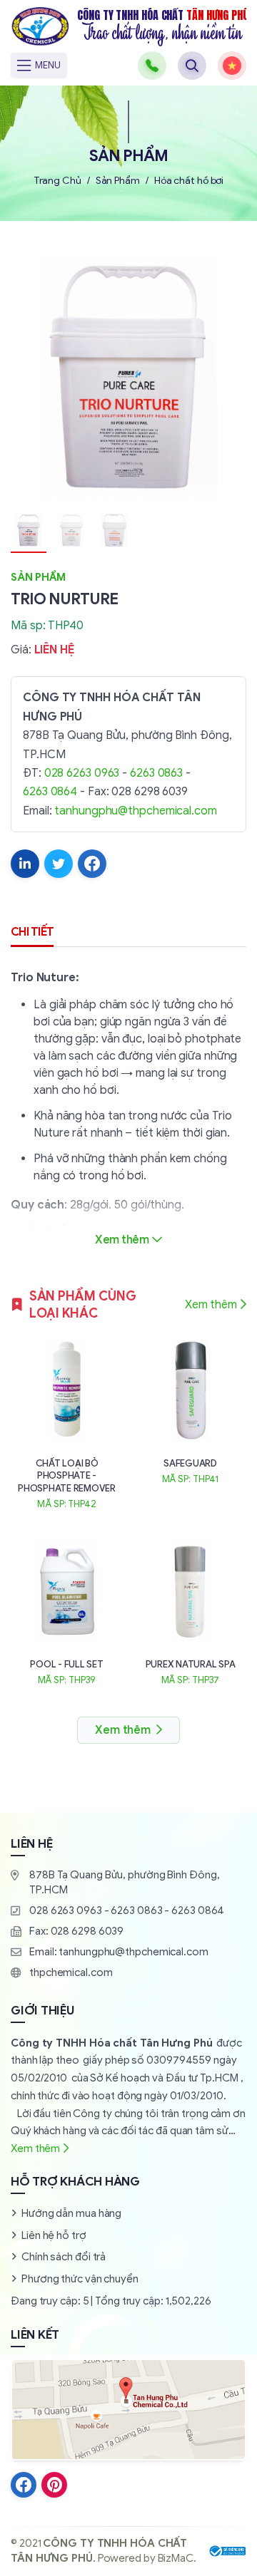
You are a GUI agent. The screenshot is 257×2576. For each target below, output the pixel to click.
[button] (225, 376)
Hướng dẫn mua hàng (71, 2213)
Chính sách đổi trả (64, 2257)
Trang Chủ (57, 181)
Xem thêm (211, 1305)
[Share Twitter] (59, 864)
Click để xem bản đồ (128, 2409)
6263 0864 (50, 792)
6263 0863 (156, 773)
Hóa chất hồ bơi (189, 181)
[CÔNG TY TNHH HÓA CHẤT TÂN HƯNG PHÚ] (128, 27)
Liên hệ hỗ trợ (54, 2235)
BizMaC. (177, 2558)
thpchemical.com (71, 1972)
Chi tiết (32, 932)
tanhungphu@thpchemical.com (135, 811)
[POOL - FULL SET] (67, 1612)
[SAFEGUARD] (190, 1411)
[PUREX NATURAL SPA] (190, 1612)
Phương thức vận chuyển (80, 2279)
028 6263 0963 (82, 773)
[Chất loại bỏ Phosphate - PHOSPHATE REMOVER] (67, 1423)
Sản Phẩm (118, 181)
